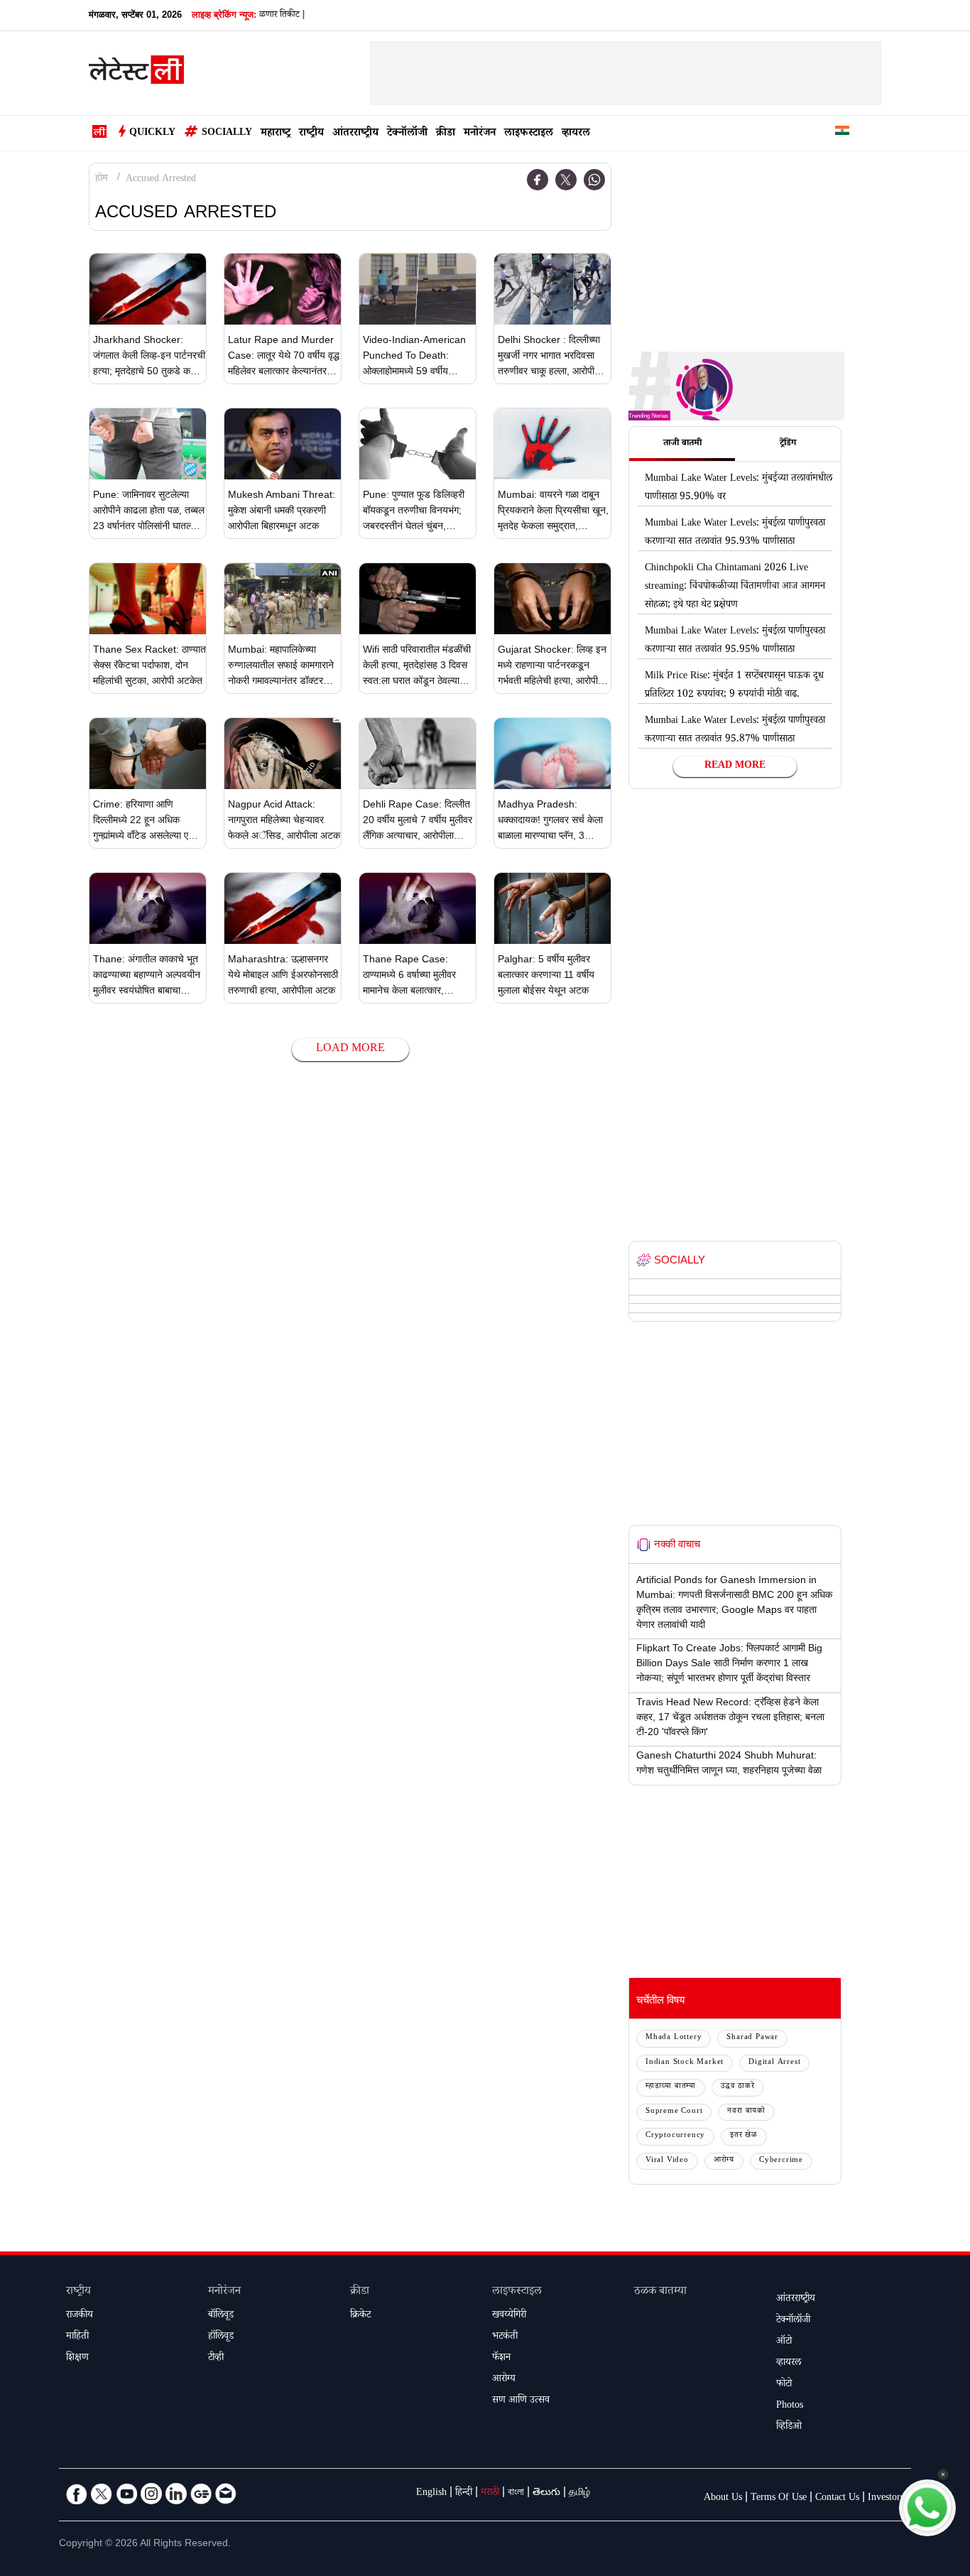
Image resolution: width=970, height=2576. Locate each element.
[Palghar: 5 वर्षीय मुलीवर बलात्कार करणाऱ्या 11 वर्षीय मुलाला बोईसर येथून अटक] (552, 908)
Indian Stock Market (685, 2063)
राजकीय (80, 2316)
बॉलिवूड (221, 2316)
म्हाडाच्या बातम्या (671, 2087)
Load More (350, 1049)
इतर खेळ (744, 2136)
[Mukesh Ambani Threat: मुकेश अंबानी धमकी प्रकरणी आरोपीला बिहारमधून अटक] (283, 444)
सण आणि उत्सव (521, 2401)
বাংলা (516, 2494)
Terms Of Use (779, 2499)
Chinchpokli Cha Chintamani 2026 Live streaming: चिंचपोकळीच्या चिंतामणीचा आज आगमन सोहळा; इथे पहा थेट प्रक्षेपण (735, 587)
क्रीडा (446, 134)
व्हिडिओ (789, 2428)
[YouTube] (126, 2494)
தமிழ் (579, 2494)
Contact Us (837, 2499)
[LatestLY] (136, 74)
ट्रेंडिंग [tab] (788, 444)
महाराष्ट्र (276, 134)
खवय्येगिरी (509, 2316)
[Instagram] (151, 2494)
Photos (790, 2406)
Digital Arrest (774, 2063)
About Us (723, 2499)
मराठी (490, 2494)
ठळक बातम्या (660, 2292)
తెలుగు (546, 2494)
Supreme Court (674, 2112)
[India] (842, 133)
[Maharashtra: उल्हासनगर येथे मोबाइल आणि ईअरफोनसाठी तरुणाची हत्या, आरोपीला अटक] (283, 908)
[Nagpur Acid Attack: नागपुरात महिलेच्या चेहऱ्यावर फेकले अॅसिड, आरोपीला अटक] (283, 754)
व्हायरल (576, 134)
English (431, 2494)
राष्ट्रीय (311, 134)
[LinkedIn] (176, 2494)
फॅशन (501, 2359)
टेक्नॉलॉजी (407, 134)
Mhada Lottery (674, 2038)
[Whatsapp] (594, 180)
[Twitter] (566, 180)
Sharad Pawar (752, 2038)
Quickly (152, 134)
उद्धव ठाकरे (738, 2087)
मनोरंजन (480, 134)
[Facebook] (538, 180)
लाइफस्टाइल (529, 134)
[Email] (226, 2494)
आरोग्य (724, 2161)
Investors (886, 2499)
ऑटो (784, 2342)
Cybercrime (781, 2161)
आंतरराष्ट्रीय (355, 134)
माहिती (77, 2337)
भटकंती (505, 2337)
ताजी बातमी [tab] (682, 444)
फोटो (784, 2385)
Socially (227, 134)
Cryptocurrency (675, 2136)
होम (102, 180)
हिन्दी (464, 2494)
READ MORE (735, 766)
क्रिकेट (360, 2316)
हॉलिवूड (221, 2337)
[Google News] (201, 2494)
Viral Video (667, 2161)
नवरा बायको (746, 2112)
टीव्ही (216, 2359)
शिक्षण (77, 2359)
